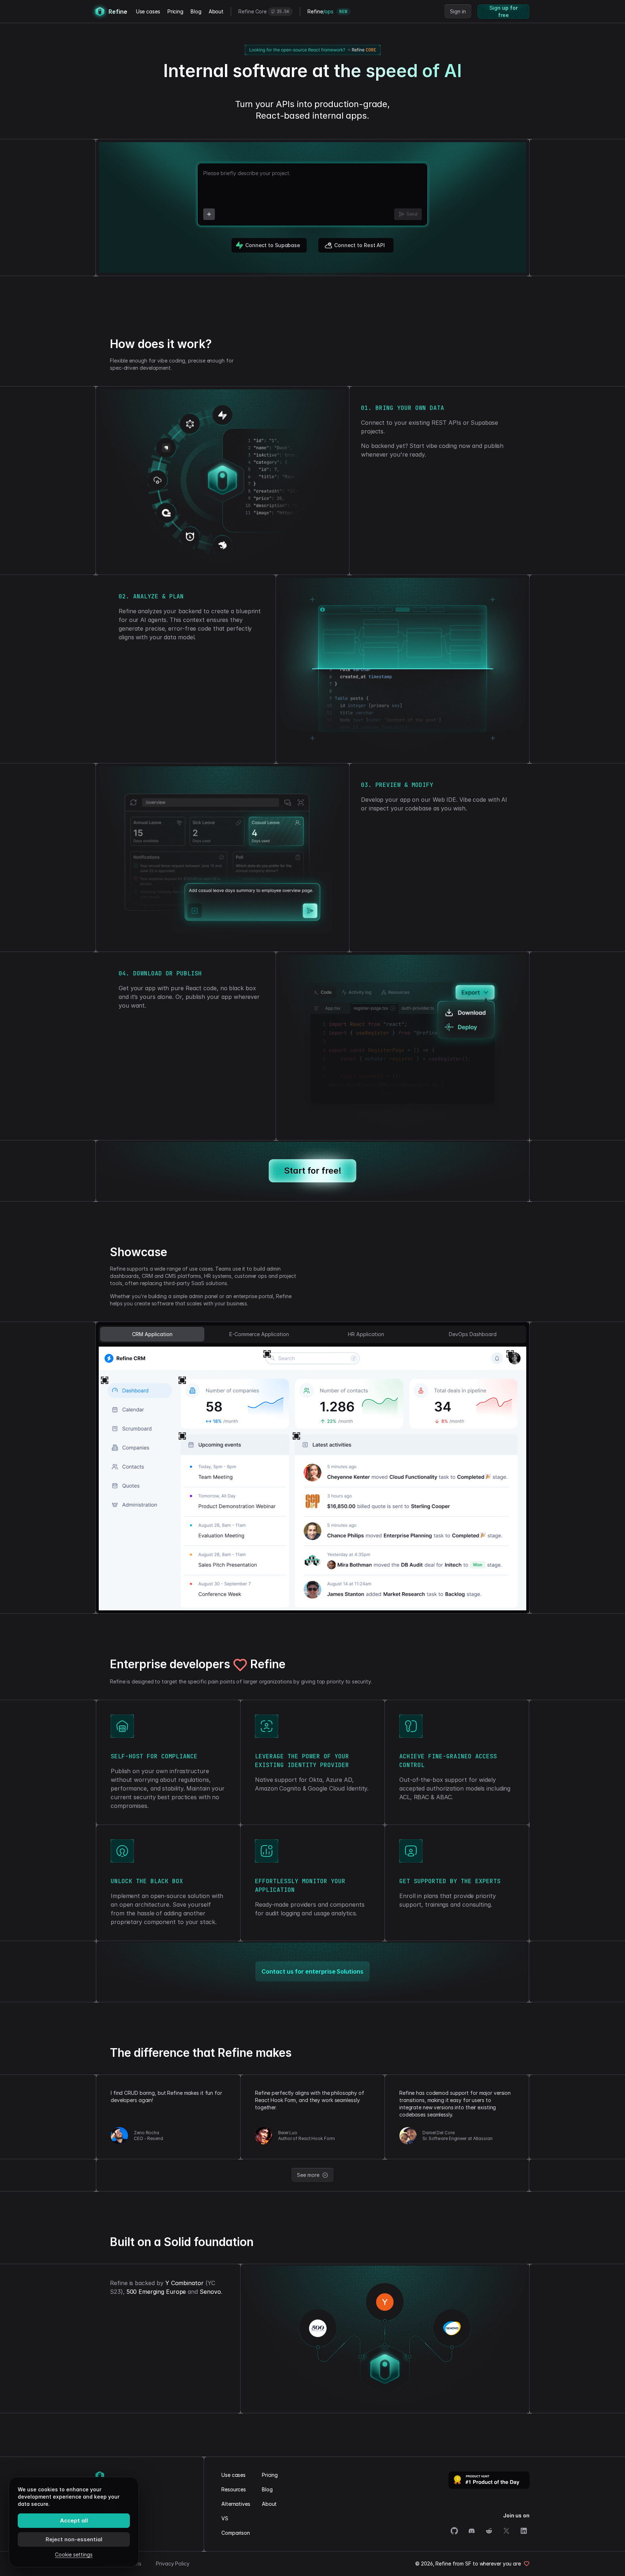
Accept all (74, 2520)
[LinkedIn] (524, 2531)
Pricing (175, 11)
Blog (196, 11)
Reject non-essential (74, 2539)
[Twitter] (506, 2531)
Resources (234, 2489)
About (216, 11)
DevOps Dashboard (473, 1334)
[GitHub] (454, 2531)
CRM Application (152, 1334)
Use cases (148, 11)
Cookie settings (74, 2554)
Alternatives (236, 2504)
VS (225, 2518)
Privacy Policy (173, 2564)
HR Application (366, 1334)
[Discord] (472, 2531)
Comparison (236, 2533)
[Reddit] (489, 2531)
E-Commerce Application (259, 1334)
